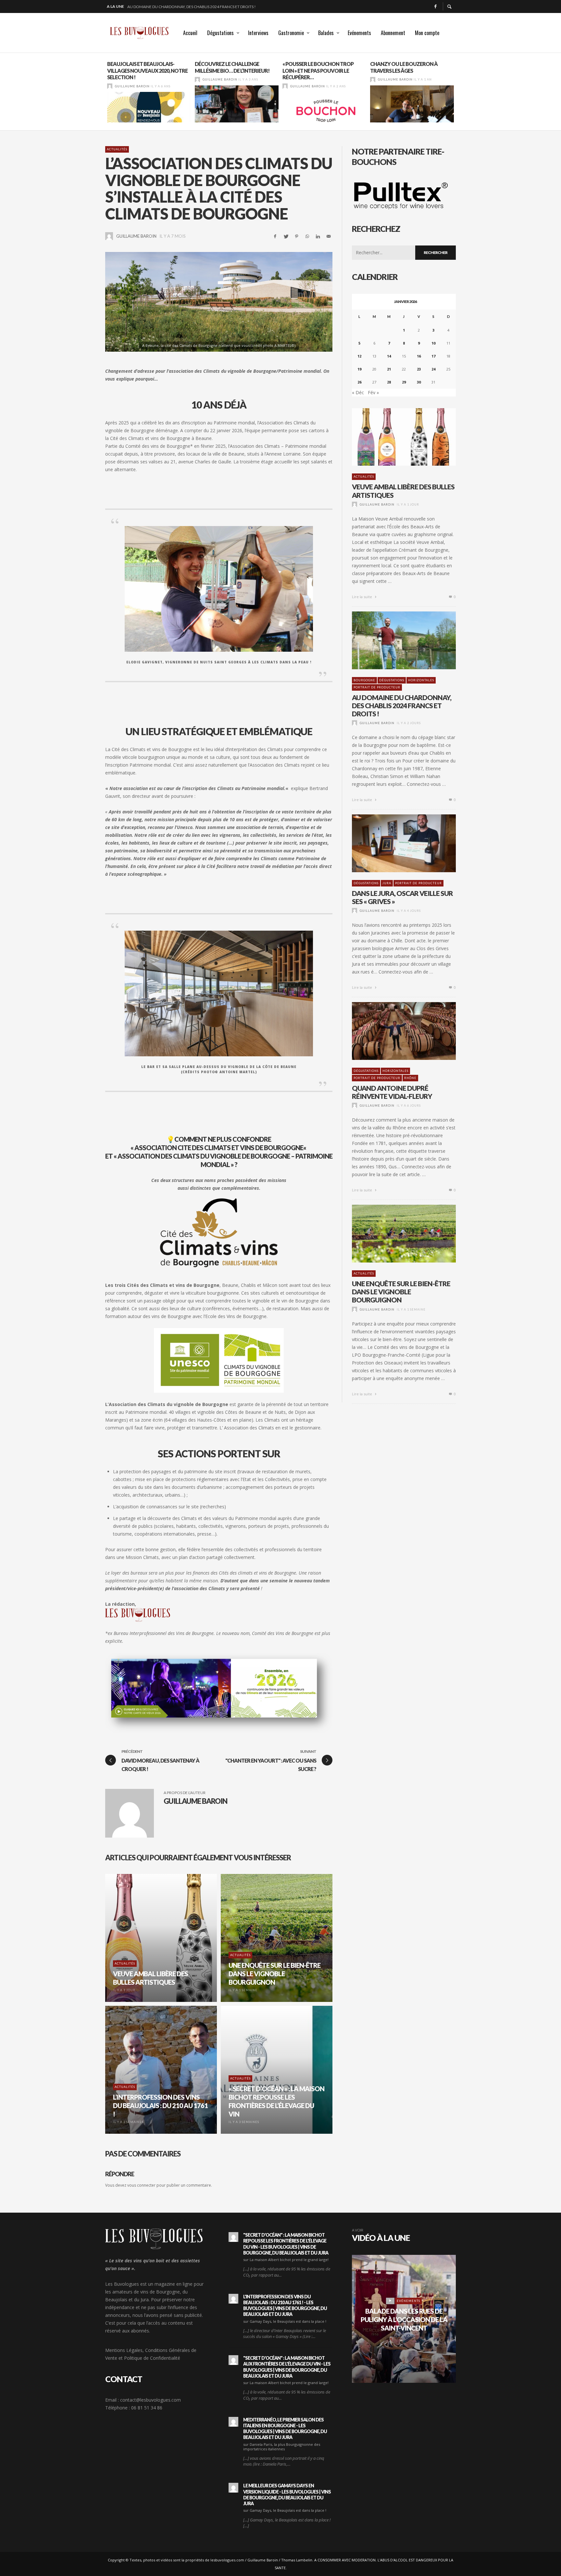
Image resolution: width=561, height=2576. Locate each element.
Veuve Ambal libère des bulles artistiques (403, 491)
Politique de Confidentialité (152, 2358)
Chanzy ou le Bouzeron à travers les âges (316, 67)
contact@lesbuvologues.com (150, 2400)
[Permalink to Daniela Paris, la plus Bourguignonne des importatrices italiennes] (233, 2422)
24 (433, 369)
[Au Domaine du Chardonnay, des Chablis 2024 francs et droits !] (393, 640)
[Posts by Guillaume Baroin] (110, 79)
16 (419, 356)
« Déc (358, 392)
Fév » (373, 392)
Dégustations (392, 680)
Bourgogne (364, 680)
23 (419, 369)
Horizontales (421, 680)
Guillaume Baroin (132, 79)
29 (404, 382)
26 (359, 382)
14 (389, 356)
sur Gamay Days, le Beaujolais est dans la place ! (285, 2321)
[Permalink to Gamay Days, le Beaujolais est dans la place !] (233, 2299)
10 (433, 343)
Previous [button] (100, 94)
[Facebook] (435, 6)
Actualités (117, 149)
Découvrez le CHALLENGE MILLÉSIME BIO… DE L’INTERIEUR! (144, 67)
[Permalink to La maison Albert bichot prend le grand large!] (233, 2237)
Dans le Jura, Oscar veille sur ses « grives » (170, 6)
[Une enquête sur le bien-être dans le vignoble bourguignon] (393, 1234)
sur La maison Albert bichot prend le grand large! (286, 2260)
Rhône (410, 1078)
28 (389, 382)
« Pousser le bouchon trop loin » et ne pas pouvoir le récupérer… (230, 71)
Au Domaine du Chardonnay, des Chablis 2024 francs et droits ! (402, 705)
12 (359, 356)
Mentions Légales (124, 2350)
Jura (387, 883)
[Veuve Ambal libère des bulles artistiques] (393, 437)
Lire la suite (362, 597)
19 (359, 369)
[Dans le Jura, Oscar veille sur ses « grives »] (393, 843)
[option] (149, 92)
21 (389, 369)
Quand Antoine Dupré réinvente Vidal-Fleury (392, 1092)
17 (433, 356)
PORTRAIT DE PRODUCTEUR (377, 687)
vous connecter (141, 2185)
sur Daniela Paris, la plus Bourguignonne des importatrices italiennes (282, 2447)
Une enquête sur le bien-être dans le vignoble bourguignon (401, 1292)
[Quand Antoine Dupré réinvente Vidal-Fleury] (393, 1031)
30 (419, 382)
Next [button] (461, 94)
